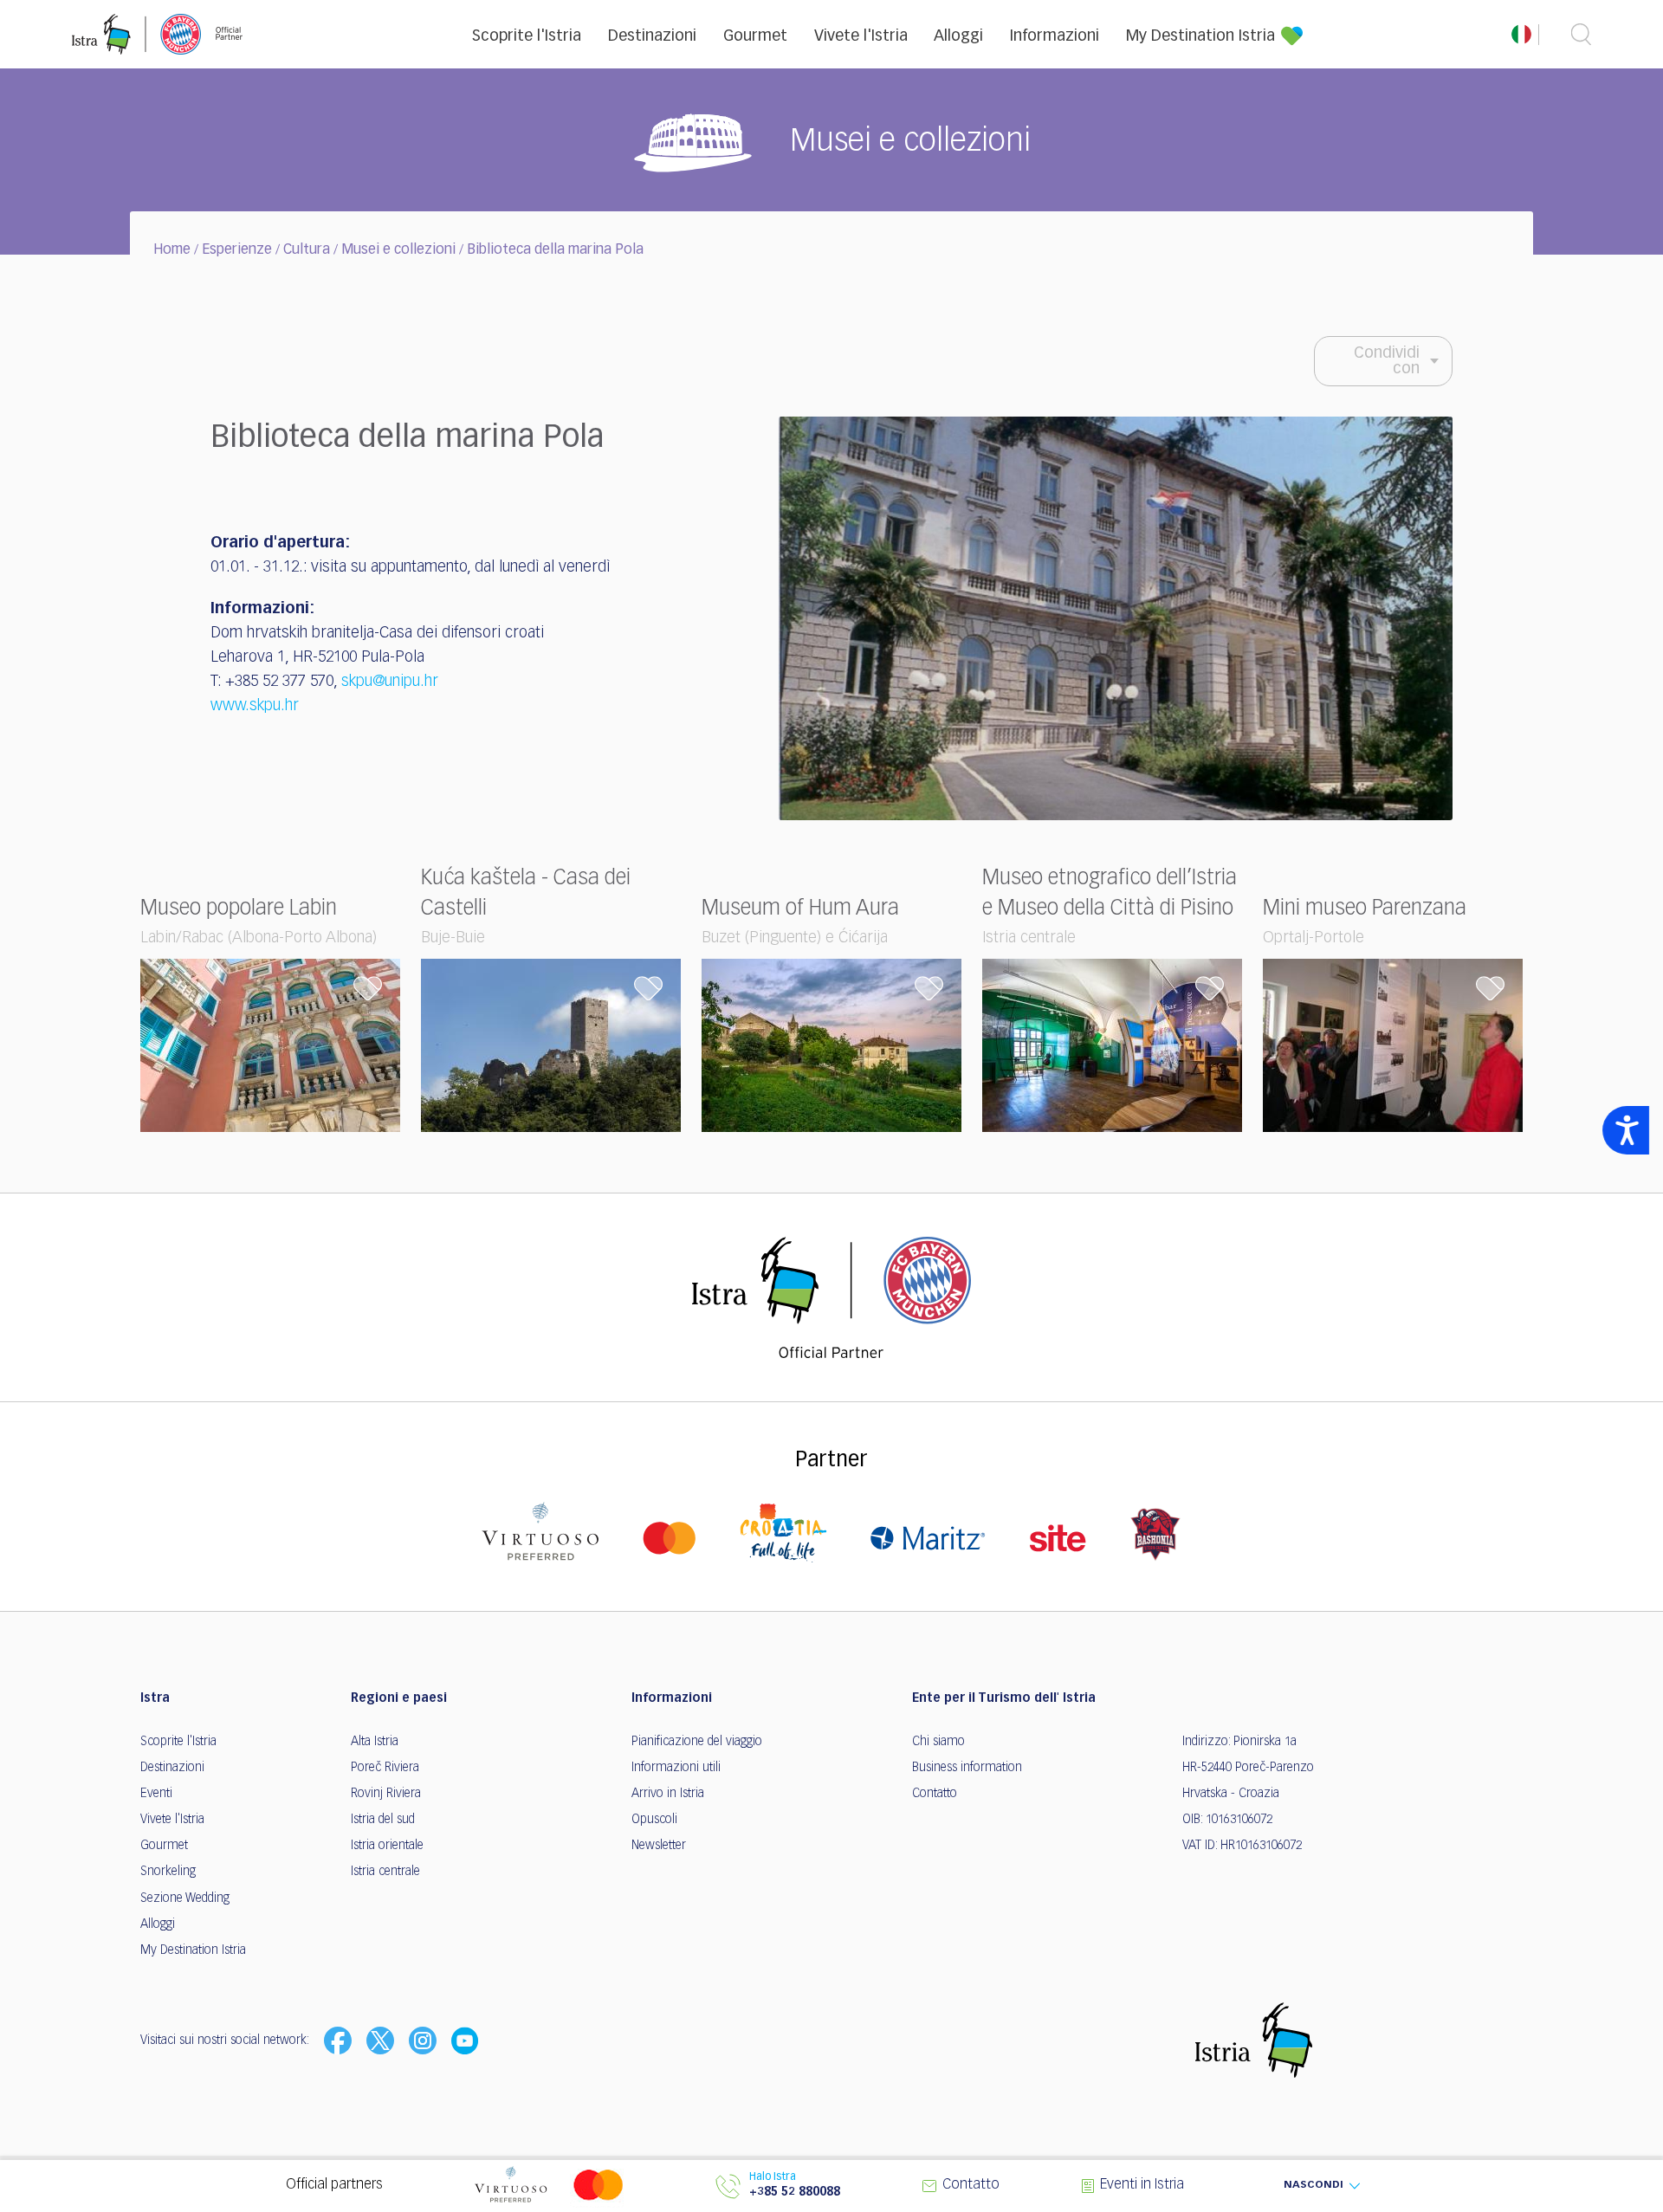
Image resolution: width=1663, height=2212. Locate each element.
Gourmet (755, 36)
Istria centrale (385, 1872)
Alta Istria (375, 1742)
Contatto (935, 1794)
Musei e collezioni (398, 250)
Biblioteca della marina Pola (555, 250)
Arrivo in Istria (668, 1794)
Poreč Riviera (385, 1768)
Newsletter (659, 1846)
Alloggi (958, 36)
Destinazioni (652, 36)
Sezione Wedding (185, 1898)
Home (172, 250)
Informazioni (1055, 36)
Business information (967, 1768)
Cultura (307, 250)
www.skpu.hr (255, 706)
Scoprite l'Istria (527, 36)
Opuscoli (654, 1820)
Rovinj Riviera (386, 1794)
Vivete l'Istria (861, 36)
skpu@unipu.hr (390, 682)
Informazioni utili (676, 1768)
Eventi (156, 1794)
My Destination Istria (1200, 36)
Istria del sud (383, 1820)
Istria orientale (387, 1846)
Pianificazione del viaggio (697, 1742)
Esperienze (237, 250)
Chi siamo (938, 1742)
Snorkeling (168, 1872)
